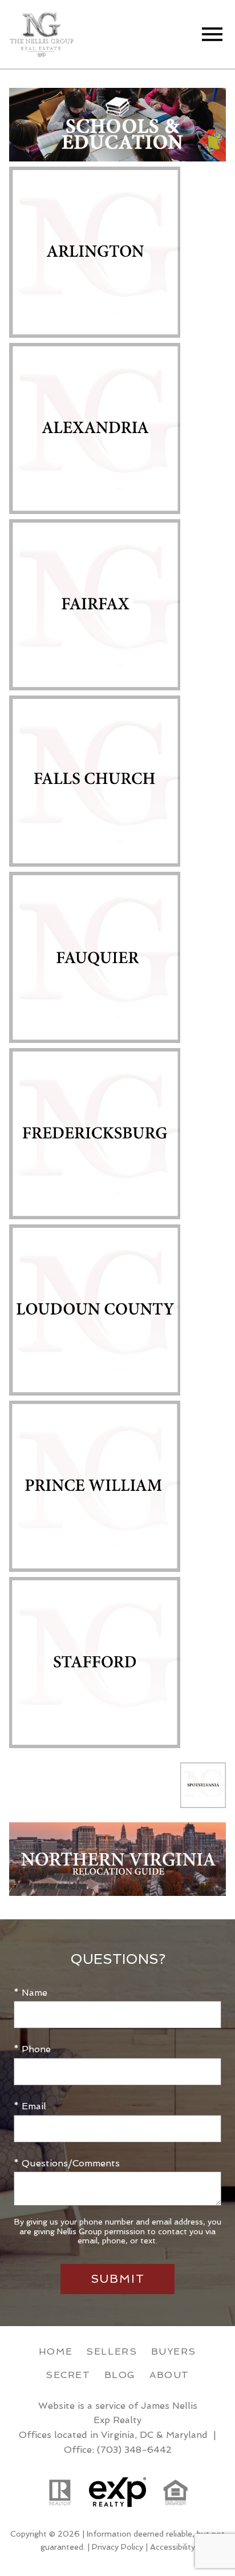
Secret (68, 2375)
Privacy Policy (117, 2547)
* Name (31, 1993)
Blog (120, 2375)
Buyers (174, 2351)
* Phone (32, 2049)
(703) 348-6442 (134, 2450)
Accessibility (173, 2547)
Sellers (112, 2351)
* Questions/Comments (67, 2163)
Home (56, 2351)
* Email (30, 2106)
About (169, 2375)
